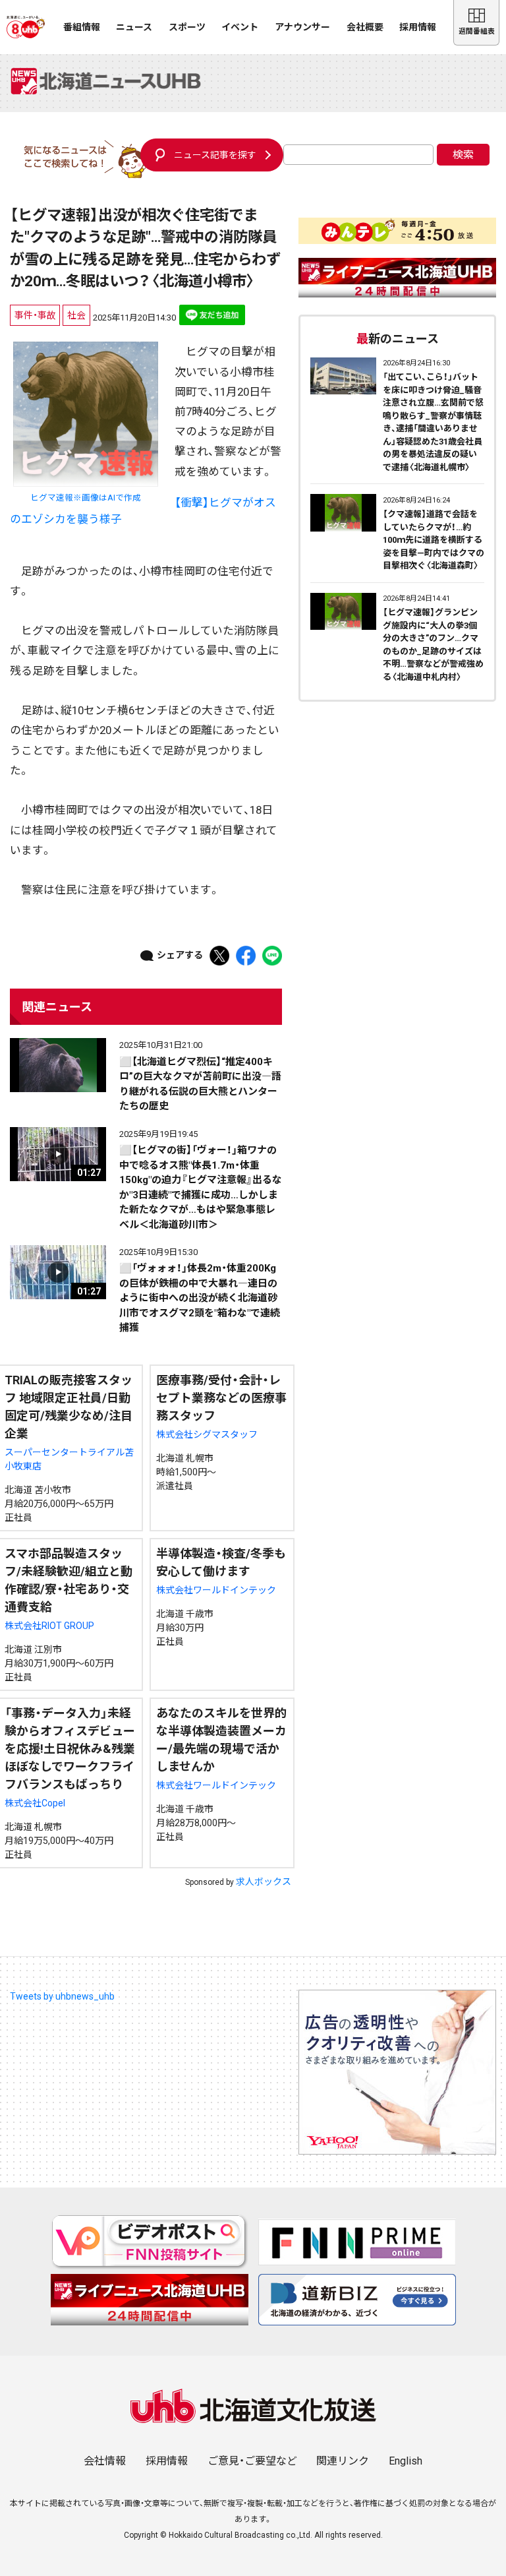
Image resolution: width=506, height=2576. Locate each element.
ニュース (134, 27)
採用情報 (418, 27)
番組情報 (82, 27)
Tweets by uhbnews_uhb (62, 1996)
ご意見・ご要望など (252, 2461)
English (406, 2461)
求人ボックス (264, 1882)
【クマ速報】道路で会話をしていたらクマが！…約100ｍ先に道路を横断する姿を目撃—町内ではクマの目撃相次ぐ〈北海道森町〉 (434, 540)
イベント (240, 27)
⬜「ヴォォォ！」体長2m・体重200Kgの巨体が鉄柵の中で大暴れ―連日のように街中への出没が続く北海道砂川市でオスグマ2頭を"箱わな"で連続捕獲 (200, 1298)
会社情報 (105, 2461)
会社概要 (365, 27)
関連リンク (343, 2461)
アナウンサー (302, 27)
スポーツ (187, 27)
